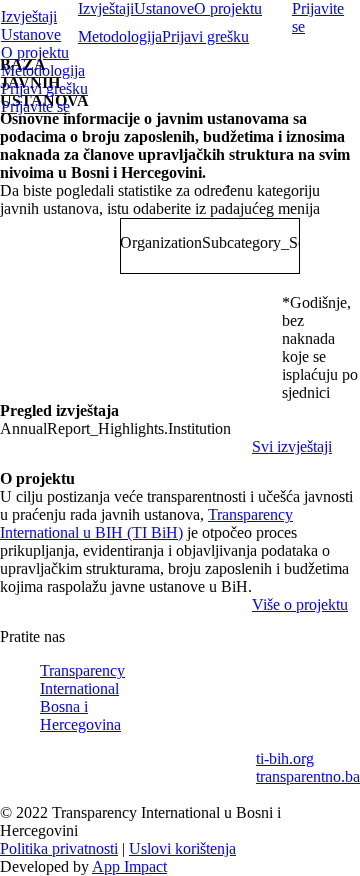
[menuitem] (180, 17)
